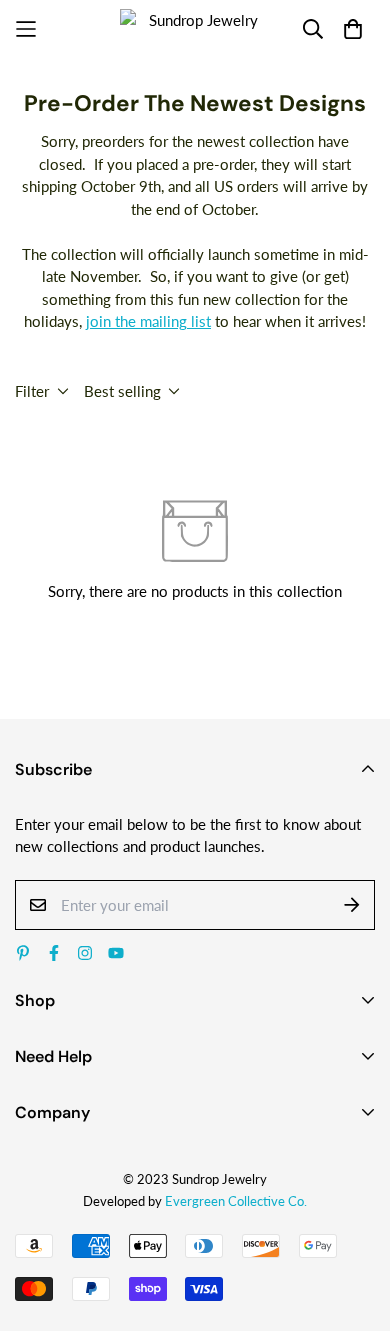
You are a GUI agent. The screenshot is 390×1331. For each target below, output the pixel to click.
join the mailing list (148, 321)
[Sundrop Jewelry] (195, 29)
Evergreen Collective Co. (236, 1201)
